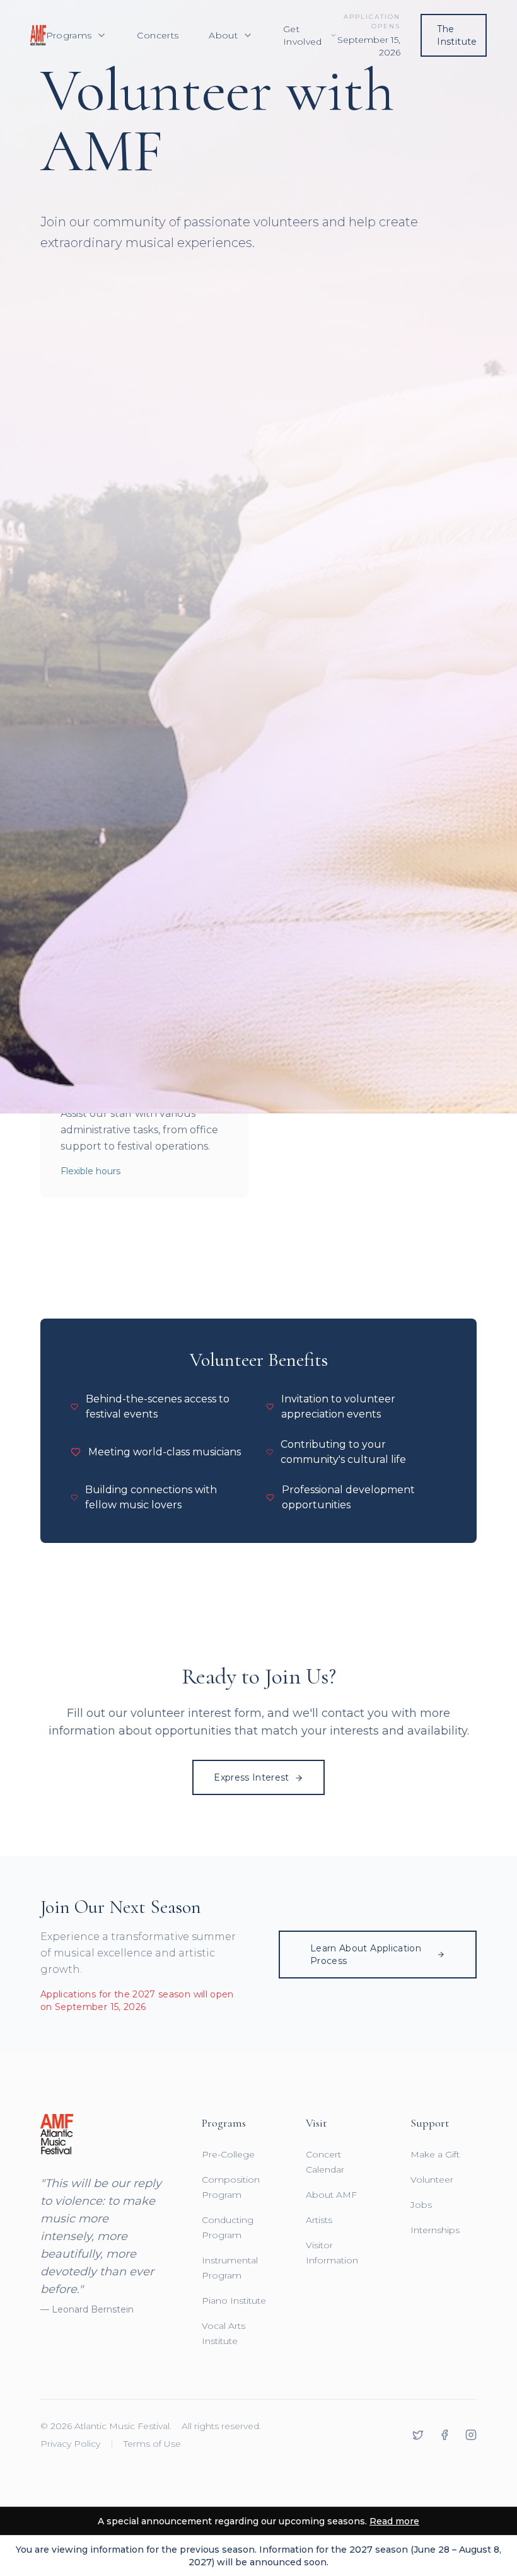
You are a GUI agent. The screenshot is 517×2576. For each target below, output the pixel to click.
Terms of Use (152, 2444)
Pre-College (228, 2154)
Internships (435, 2230)
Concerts (158, 35)
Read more (394, 2521)
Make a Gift (435, 2154)
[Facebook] (444, 2435)
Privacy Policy (70, 2444)
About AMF (331, 2195)
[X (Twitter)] (418, 2435)
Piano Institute (234, 2301)
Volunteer (432, 2180)
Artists (319, 2220)
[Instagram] (471, 2435)
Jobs (421, 2205)
